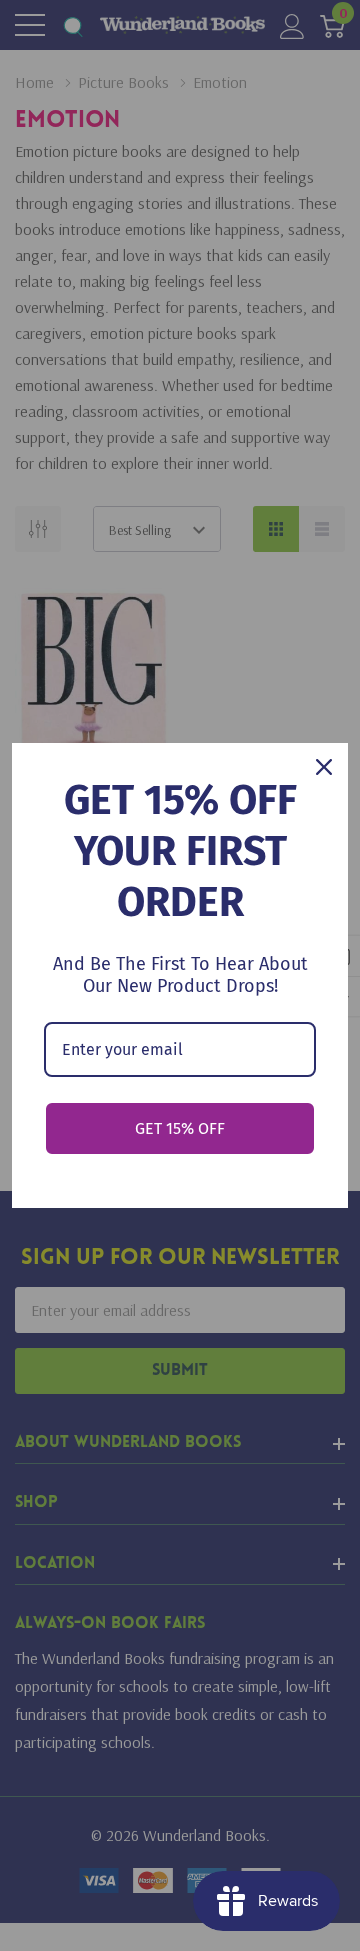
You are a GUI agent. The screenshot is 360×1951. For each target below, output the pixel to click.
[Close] (324, 767)
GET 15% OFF (180, 1128)
